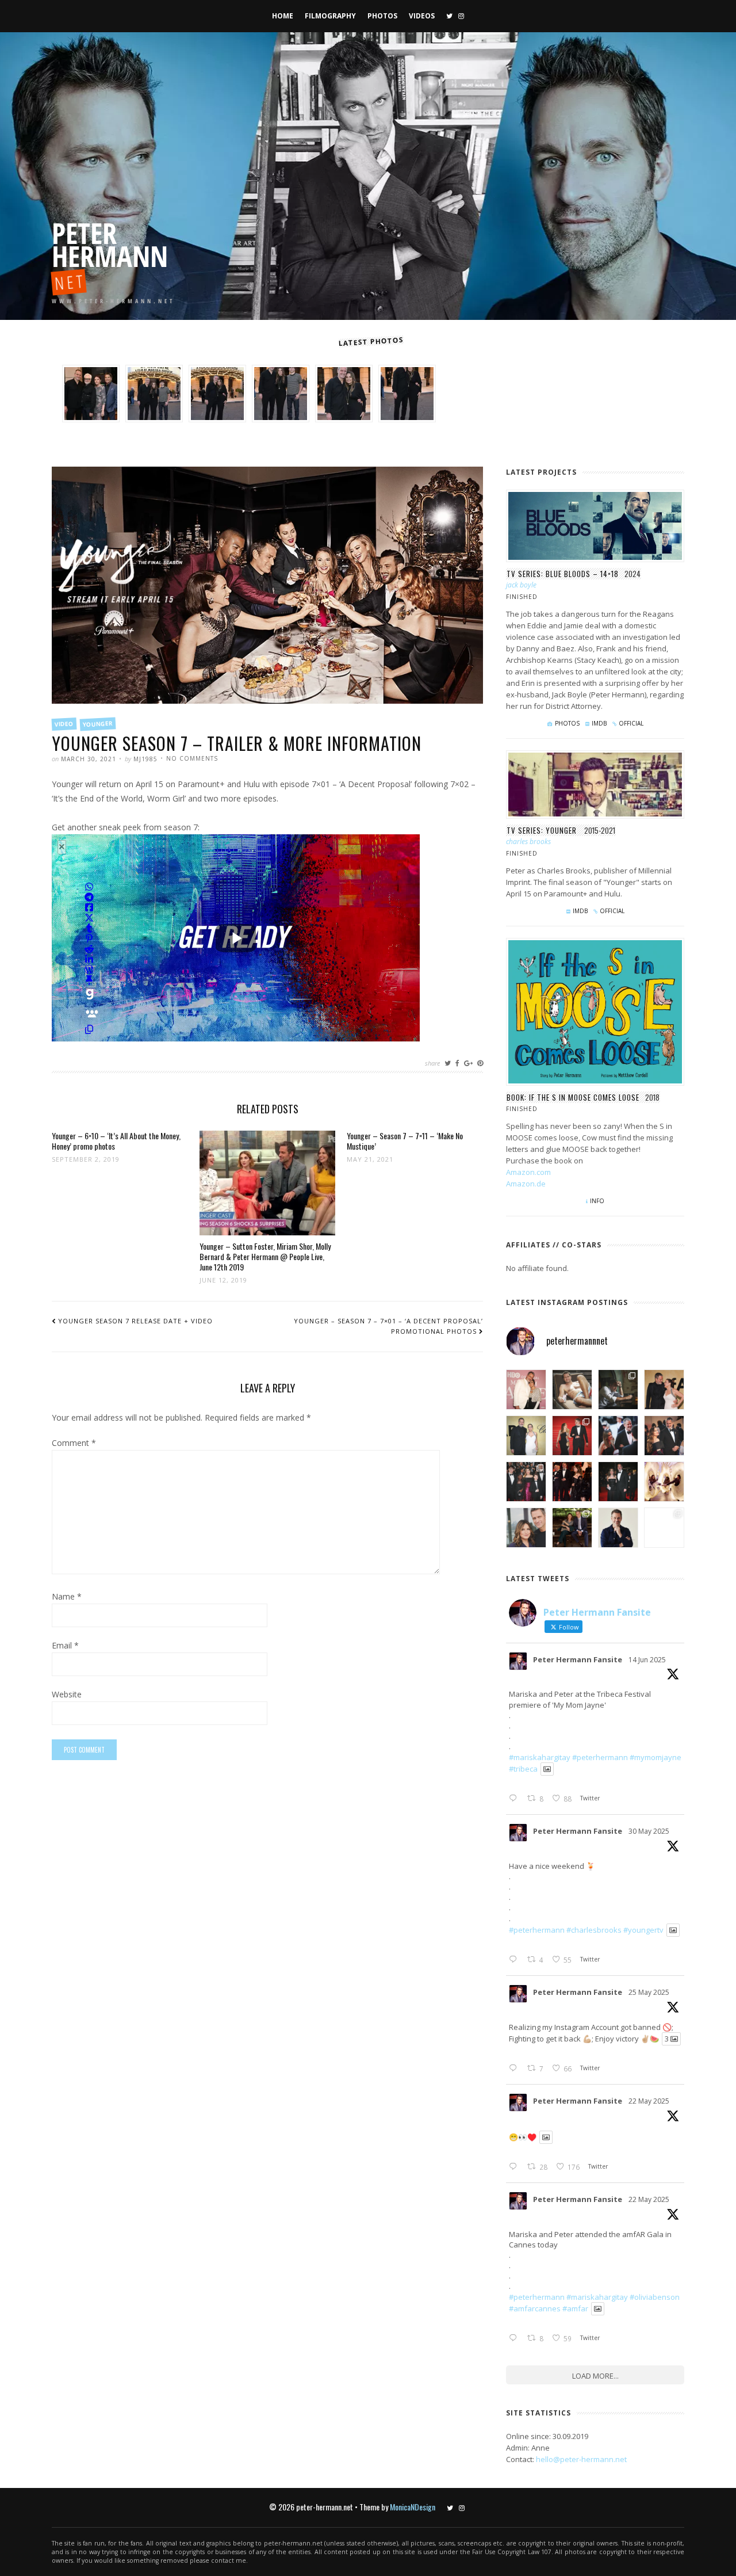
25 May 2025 (649, 1992)
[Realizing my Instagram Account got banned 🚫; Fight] (618, 1390)
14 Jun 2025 (647, 1660)
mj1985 (145, 759)
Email (65, 1646)
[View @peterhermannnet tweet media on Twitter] (547, 1769)
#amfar (575, 2308)
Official (631, 723)
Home (283, 16)
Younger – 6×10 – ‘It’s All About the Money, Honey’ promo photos (116, 1141)
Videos (422, 16)
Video (64, 724)
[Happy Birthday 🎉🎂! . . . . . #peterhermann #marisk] (526, 1528)
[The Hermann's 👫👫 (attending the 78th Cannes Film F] (526, 1482)
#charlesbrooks (594, 1930)
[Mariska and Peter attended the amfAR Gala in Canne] (526, 1436)
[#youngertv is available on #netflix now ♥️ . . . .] (664, 1482)
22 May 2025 (649, 2101)
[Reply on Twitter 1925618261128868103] (515, 2338)
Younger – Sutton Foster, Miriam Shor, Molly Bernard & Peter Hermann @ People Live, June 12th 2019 (265, 1256)
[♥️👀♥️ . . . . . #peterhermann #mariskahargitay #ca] (572, 1482)
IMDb (599, 723)
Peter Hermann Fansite (578, 1659)
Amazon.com (528, 1172)
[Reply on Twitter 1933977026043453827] (515, 1799)
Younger (98, 724)
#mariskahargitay (540, 1757)
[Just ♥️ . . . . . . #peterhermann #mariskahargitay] (664, 1390)
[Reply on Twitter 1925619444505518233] (515, 2167)
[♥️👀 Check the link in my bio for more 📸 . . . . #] (664, 1436)
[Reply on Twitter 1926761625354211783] (515, 2069)
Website (67, 1695)
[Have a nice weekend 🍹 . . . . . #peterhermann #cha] (572, 1390)
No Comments (192, 758)
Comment (74, 1444)
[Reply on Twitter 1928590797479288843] (515, 1960)
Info (597, 1201)
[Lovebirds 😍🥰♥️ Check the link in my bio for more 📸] (572, 1436)
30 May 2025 (649, 1831)
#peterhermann (600, 1757)
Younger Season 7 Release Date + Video (135, 1321)
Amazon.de (526, 1184)
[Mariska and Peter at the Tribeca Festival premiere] (526, 1390)
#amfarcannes (535, 2308)
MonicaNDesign (413, 2507)
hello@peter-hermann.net (581, 2459)
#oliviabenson (655, 2297)
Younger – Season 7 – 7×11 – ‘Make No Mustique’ (405, 1141)
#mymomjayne (655, 1757)
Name (67, 1597)
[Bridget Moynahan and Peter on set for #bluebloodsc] (572, 1528)
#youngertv (643, 1930)
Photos (382, 16)
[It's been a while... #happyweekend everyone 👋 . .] (618, 1528)
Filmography (330, 16)
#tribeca (523, 1769)
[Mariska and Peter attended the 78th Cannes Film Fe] (618, 1436)
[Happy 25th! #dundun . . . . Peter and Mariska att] (664, 1528)
